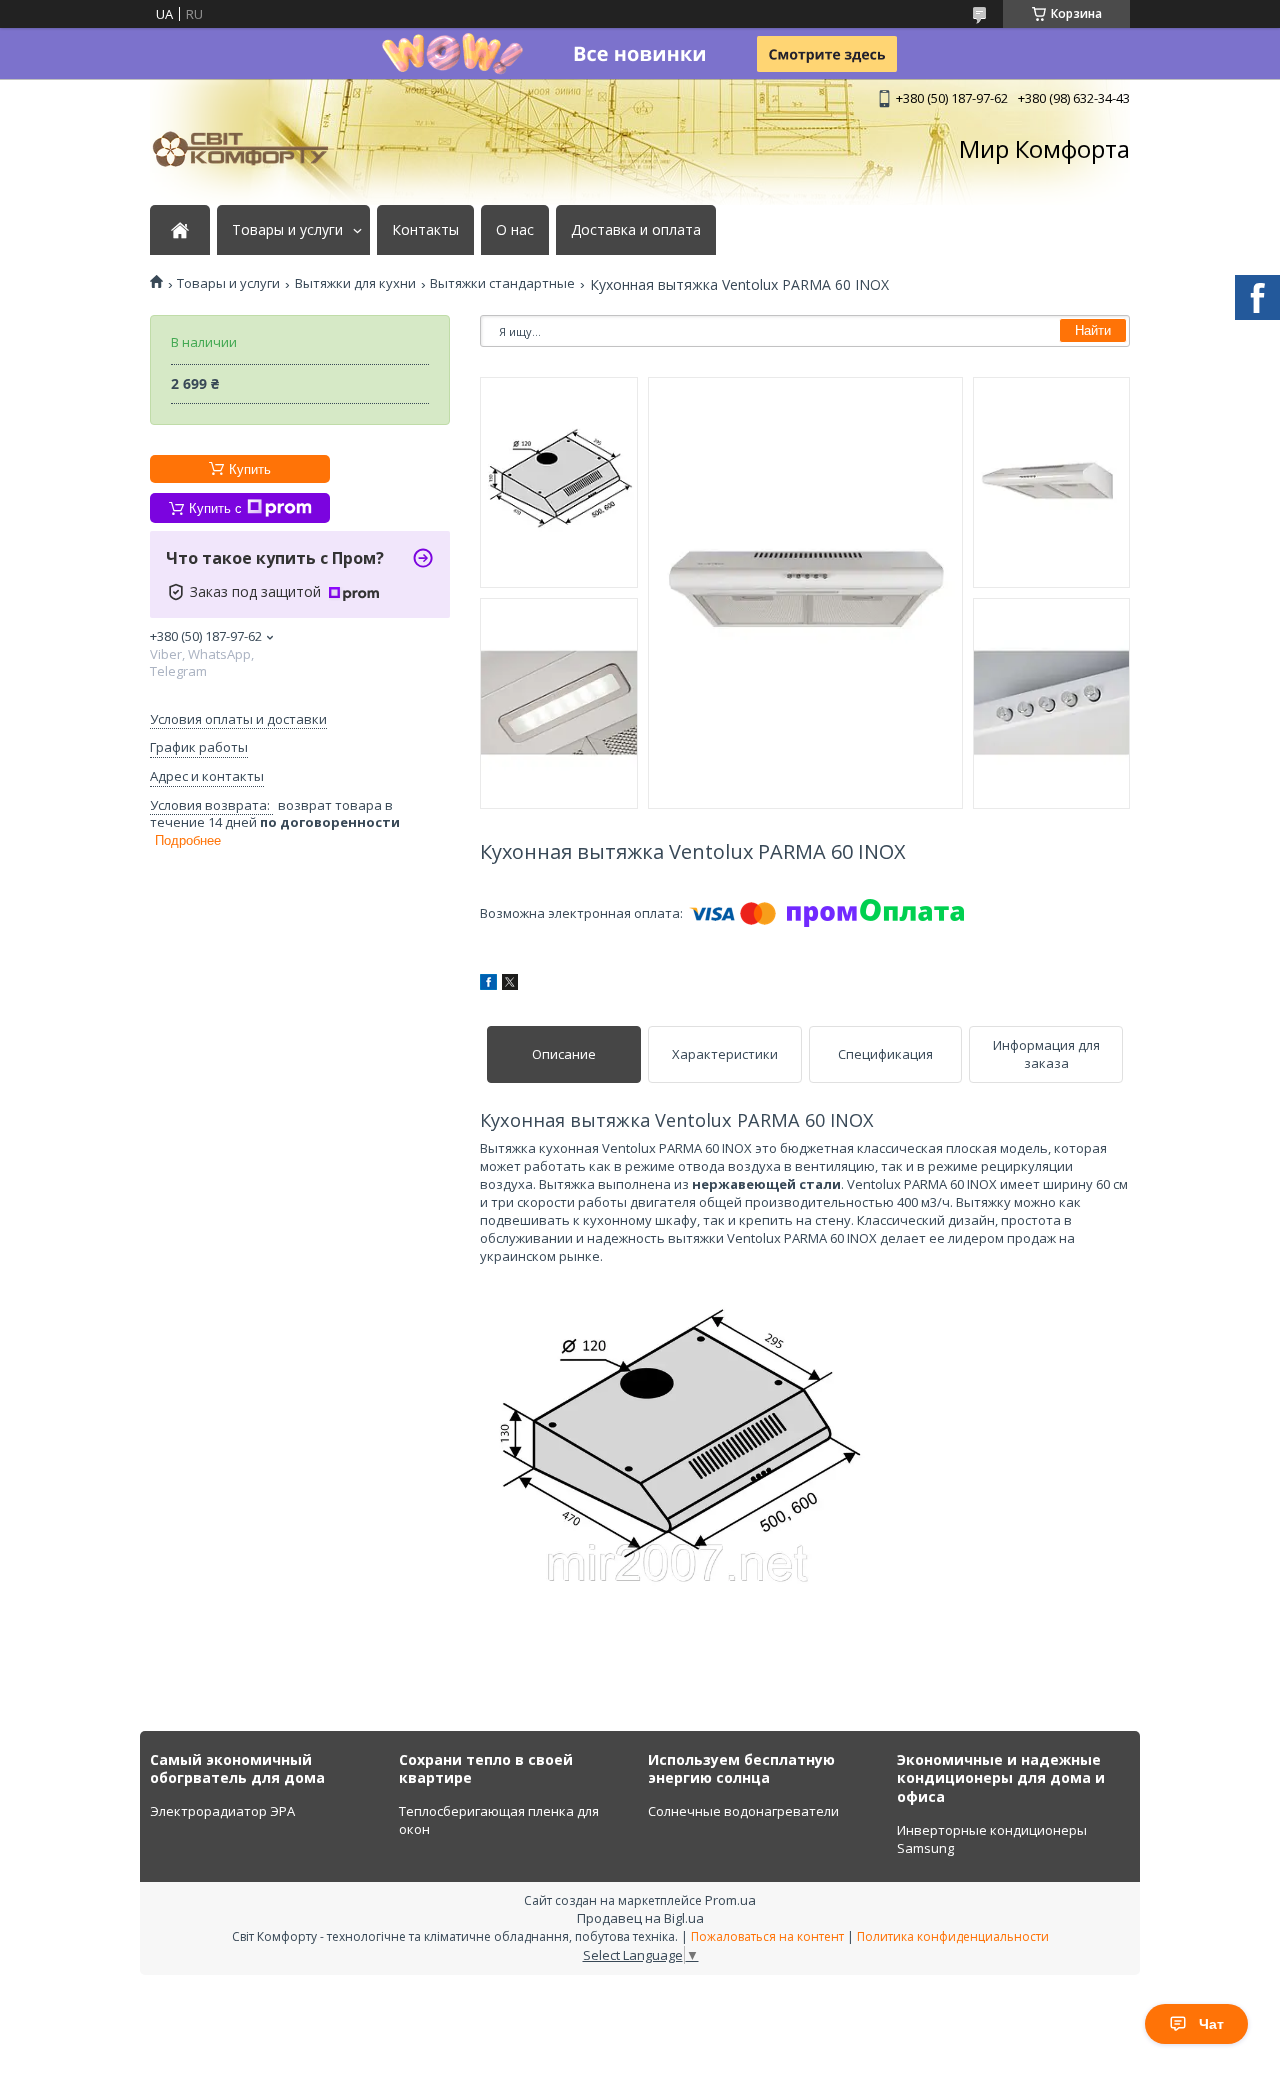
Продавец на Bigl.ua (640, 1918)
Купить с (215, 508)
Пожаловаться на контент (767, 1936)
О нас (515, 230)
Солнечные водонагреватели (743, 1811)
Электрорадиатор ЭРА (222, 1811)
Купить (250, 469)
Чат (1211, 2024)
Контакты (425, 230)
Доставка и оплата (636, 230)
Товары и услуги (287, 230)
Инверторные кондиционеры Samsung (992, 1839)
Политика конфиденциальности (953, 1936)
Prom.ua (730, 1900)
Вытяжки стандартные (502, 283)
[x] (510, 985)
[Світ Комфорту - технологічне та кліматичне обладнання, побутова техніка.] (250, 149)
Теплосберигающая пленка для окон (499, 1820)
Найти (1093, 330)
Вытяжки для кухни (355, 283)
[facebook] (488, 985)
